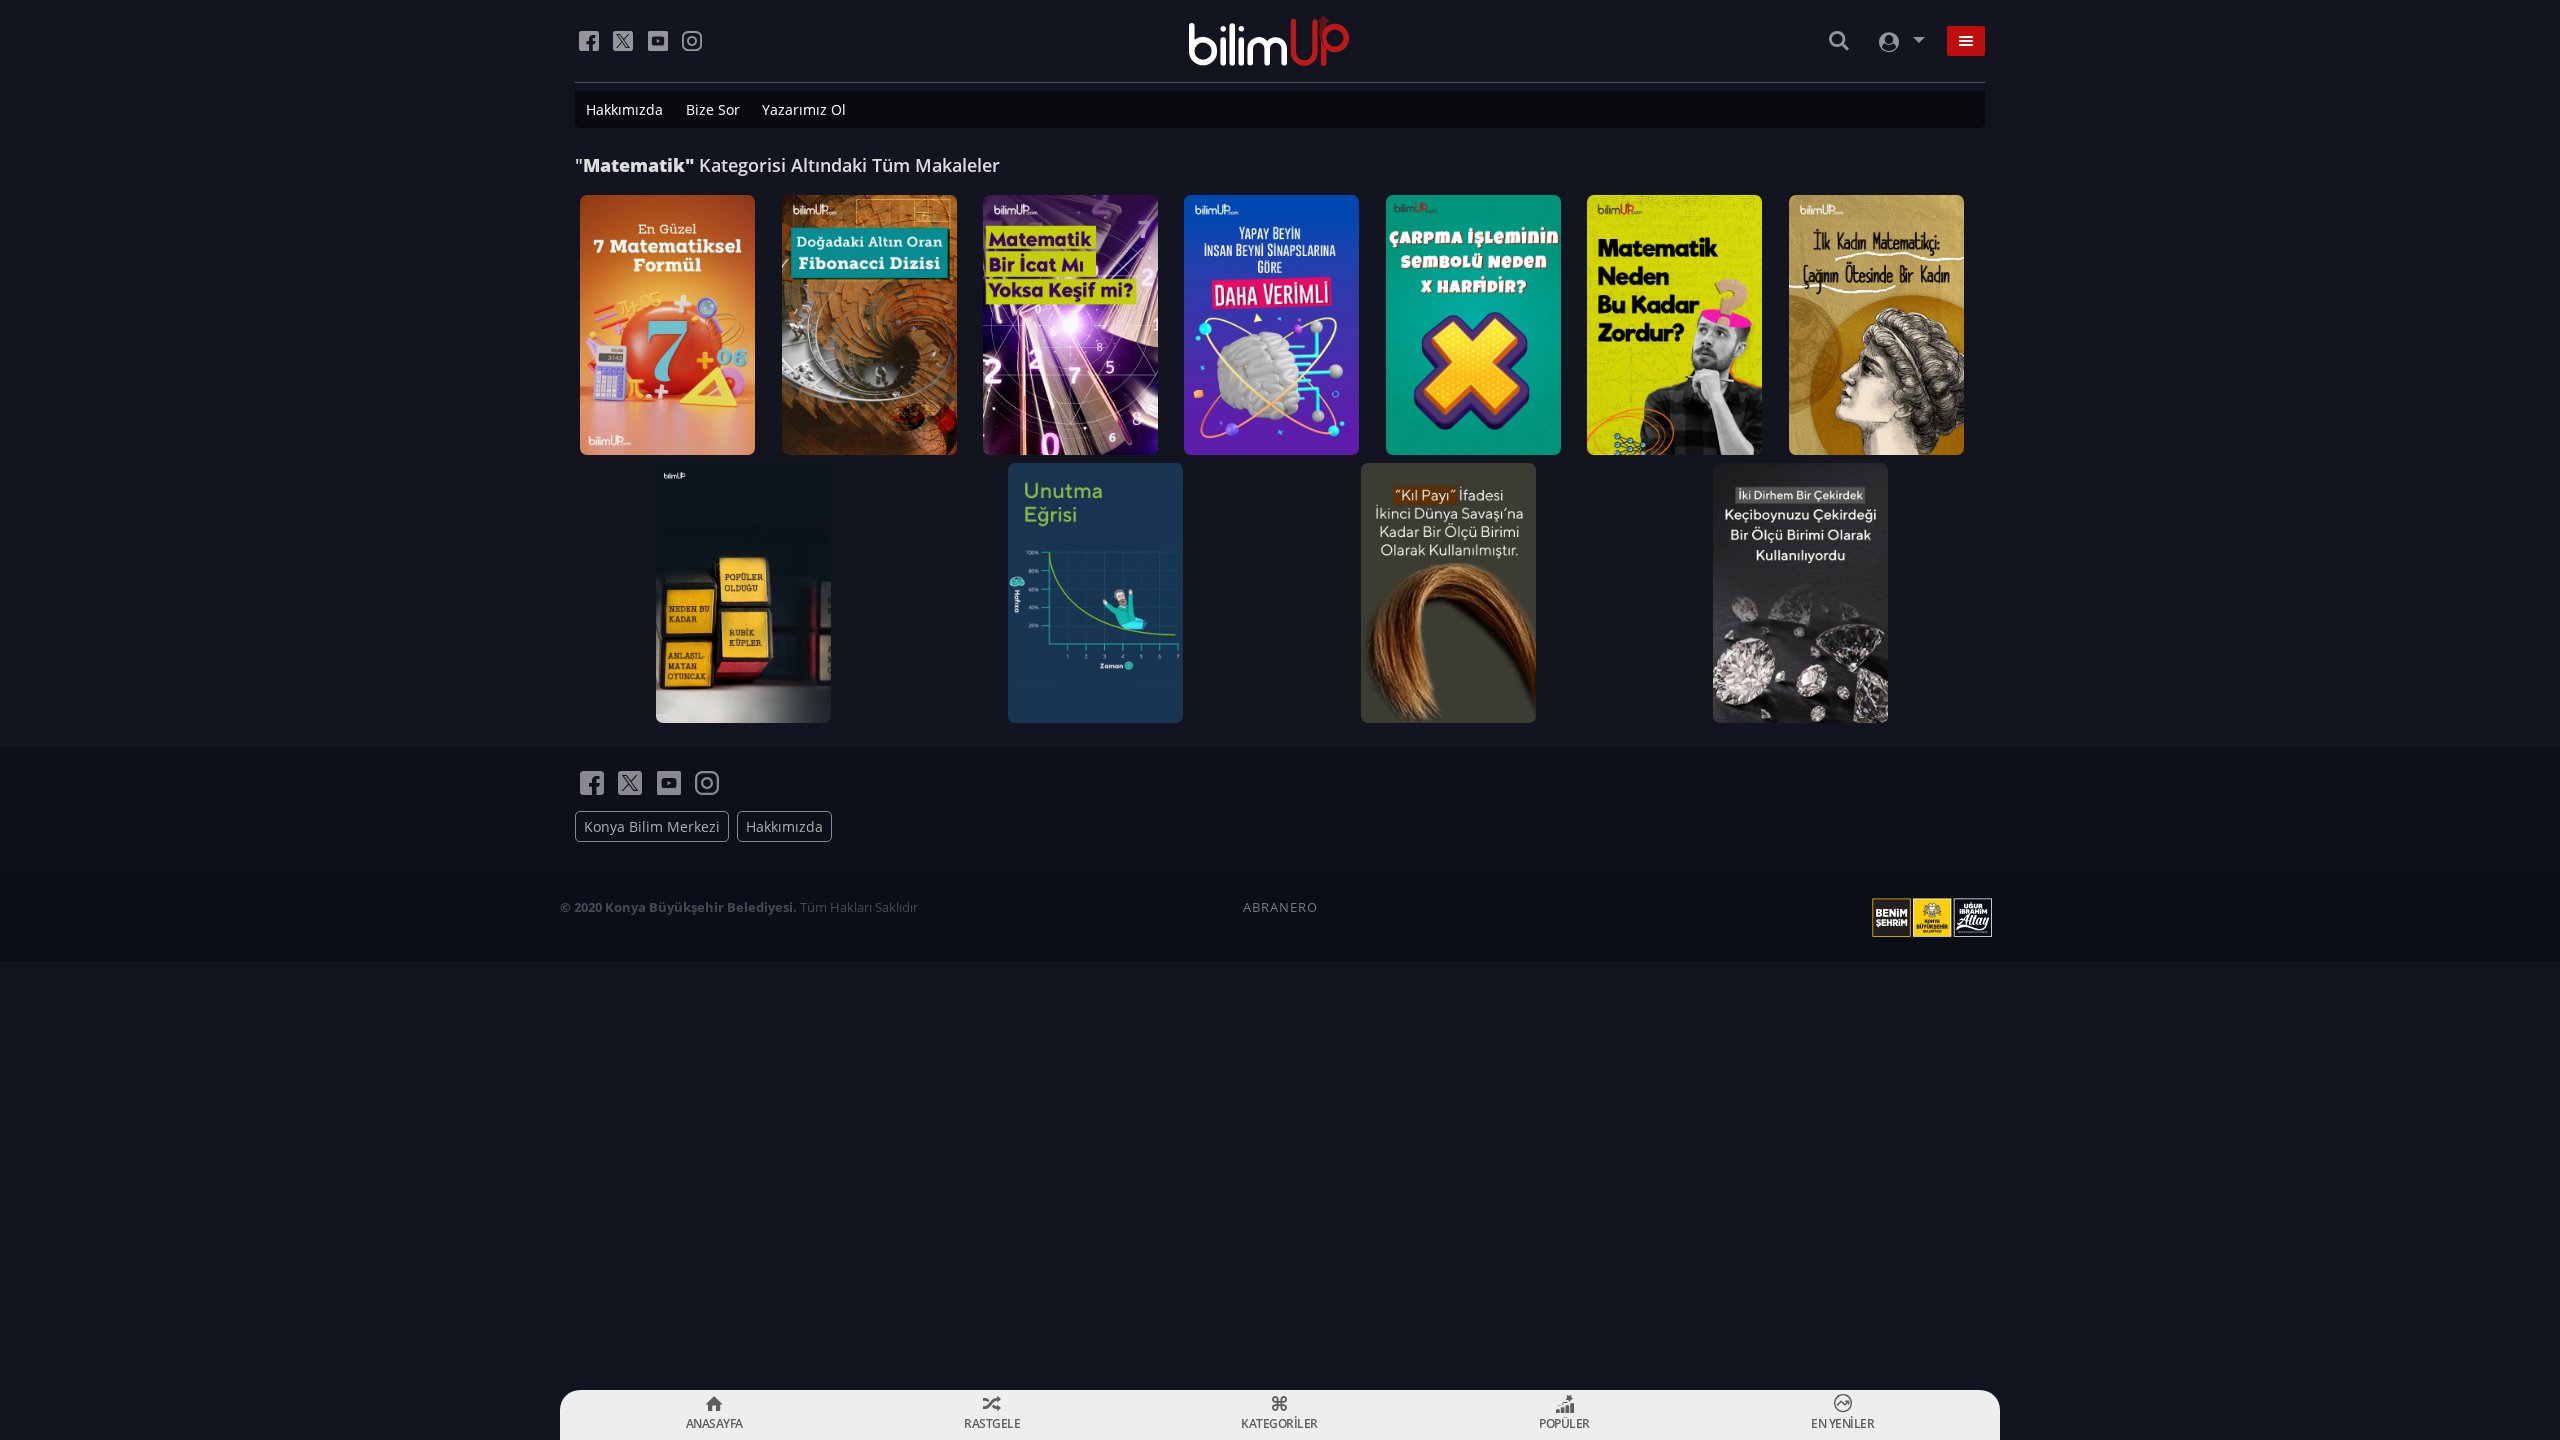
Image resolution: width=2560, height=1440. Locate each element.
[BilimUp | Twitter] (623, 41)
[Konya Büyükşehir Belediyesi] (1936, 918)
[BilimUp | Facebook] (589, 41)
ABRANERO (1280, 907)
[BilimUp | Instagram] (692, 41)
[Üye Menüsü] (1900, 41)
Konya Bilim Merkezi (652, 826)
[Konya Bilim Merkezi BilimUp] (1269, 41)
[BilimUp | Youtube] (658, 41)
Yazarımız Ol (804, 109)
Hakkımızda (624, 109)
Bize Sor (713, 109)
